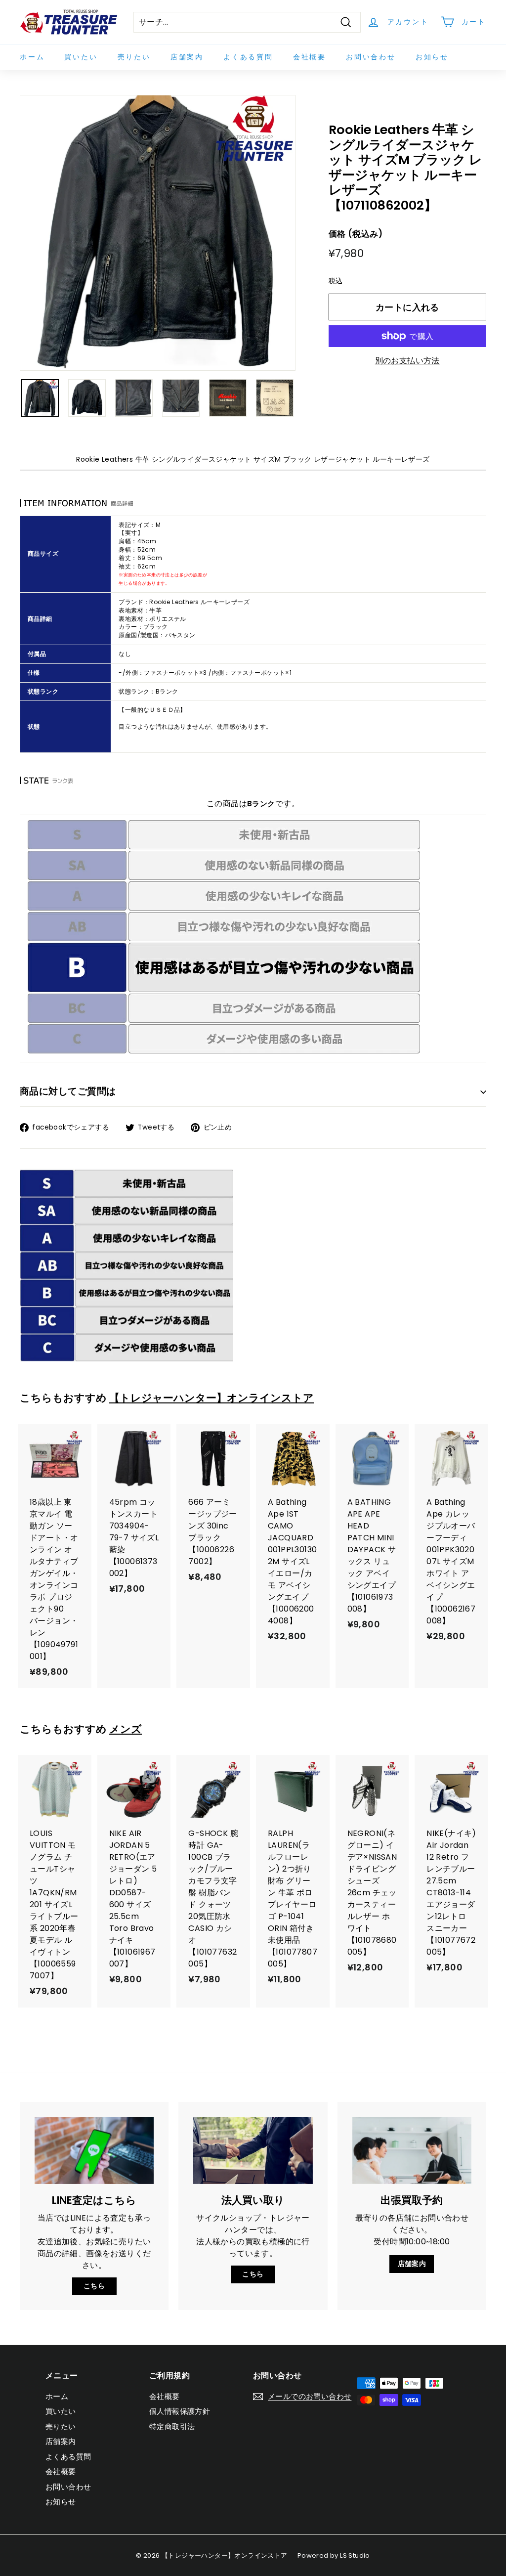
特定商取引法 (172, 2426)
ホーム (32, 57)
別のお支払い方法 (407, 361)
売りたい (134, 57)
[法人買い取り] (253, 2150)
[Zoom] (158, 233)
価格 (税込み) (356, 234)
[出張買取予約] (412, 2150)
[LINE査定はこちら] (94, 2150)
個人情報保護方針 (180, 2411)
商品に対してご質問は (68, 1091)
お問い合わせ (371, 57)
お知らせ (432, 57)
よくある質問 (248, 57)
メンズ (126, 1729)
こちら (94, 2286)
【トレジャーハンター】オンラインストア (211, 1398)
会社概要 (310, 57)
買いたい (81, 57)
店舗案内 (187, 57)
